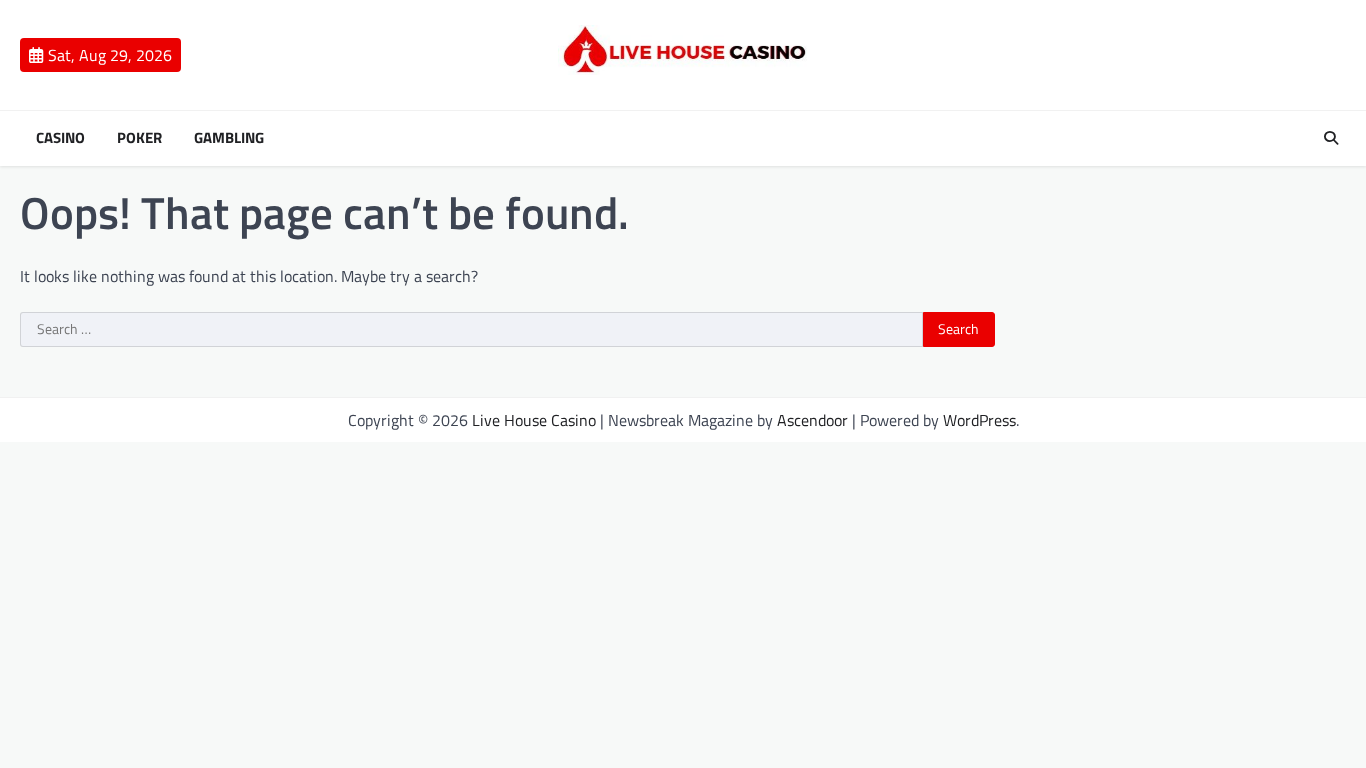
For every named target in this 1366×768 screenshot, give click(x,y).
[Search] (1331, 138)
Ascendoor (812, 420)
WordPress (979, 420)
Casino (60, 138)
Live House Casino (534, 420)
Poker (139, 138)
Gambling (229, 138)
